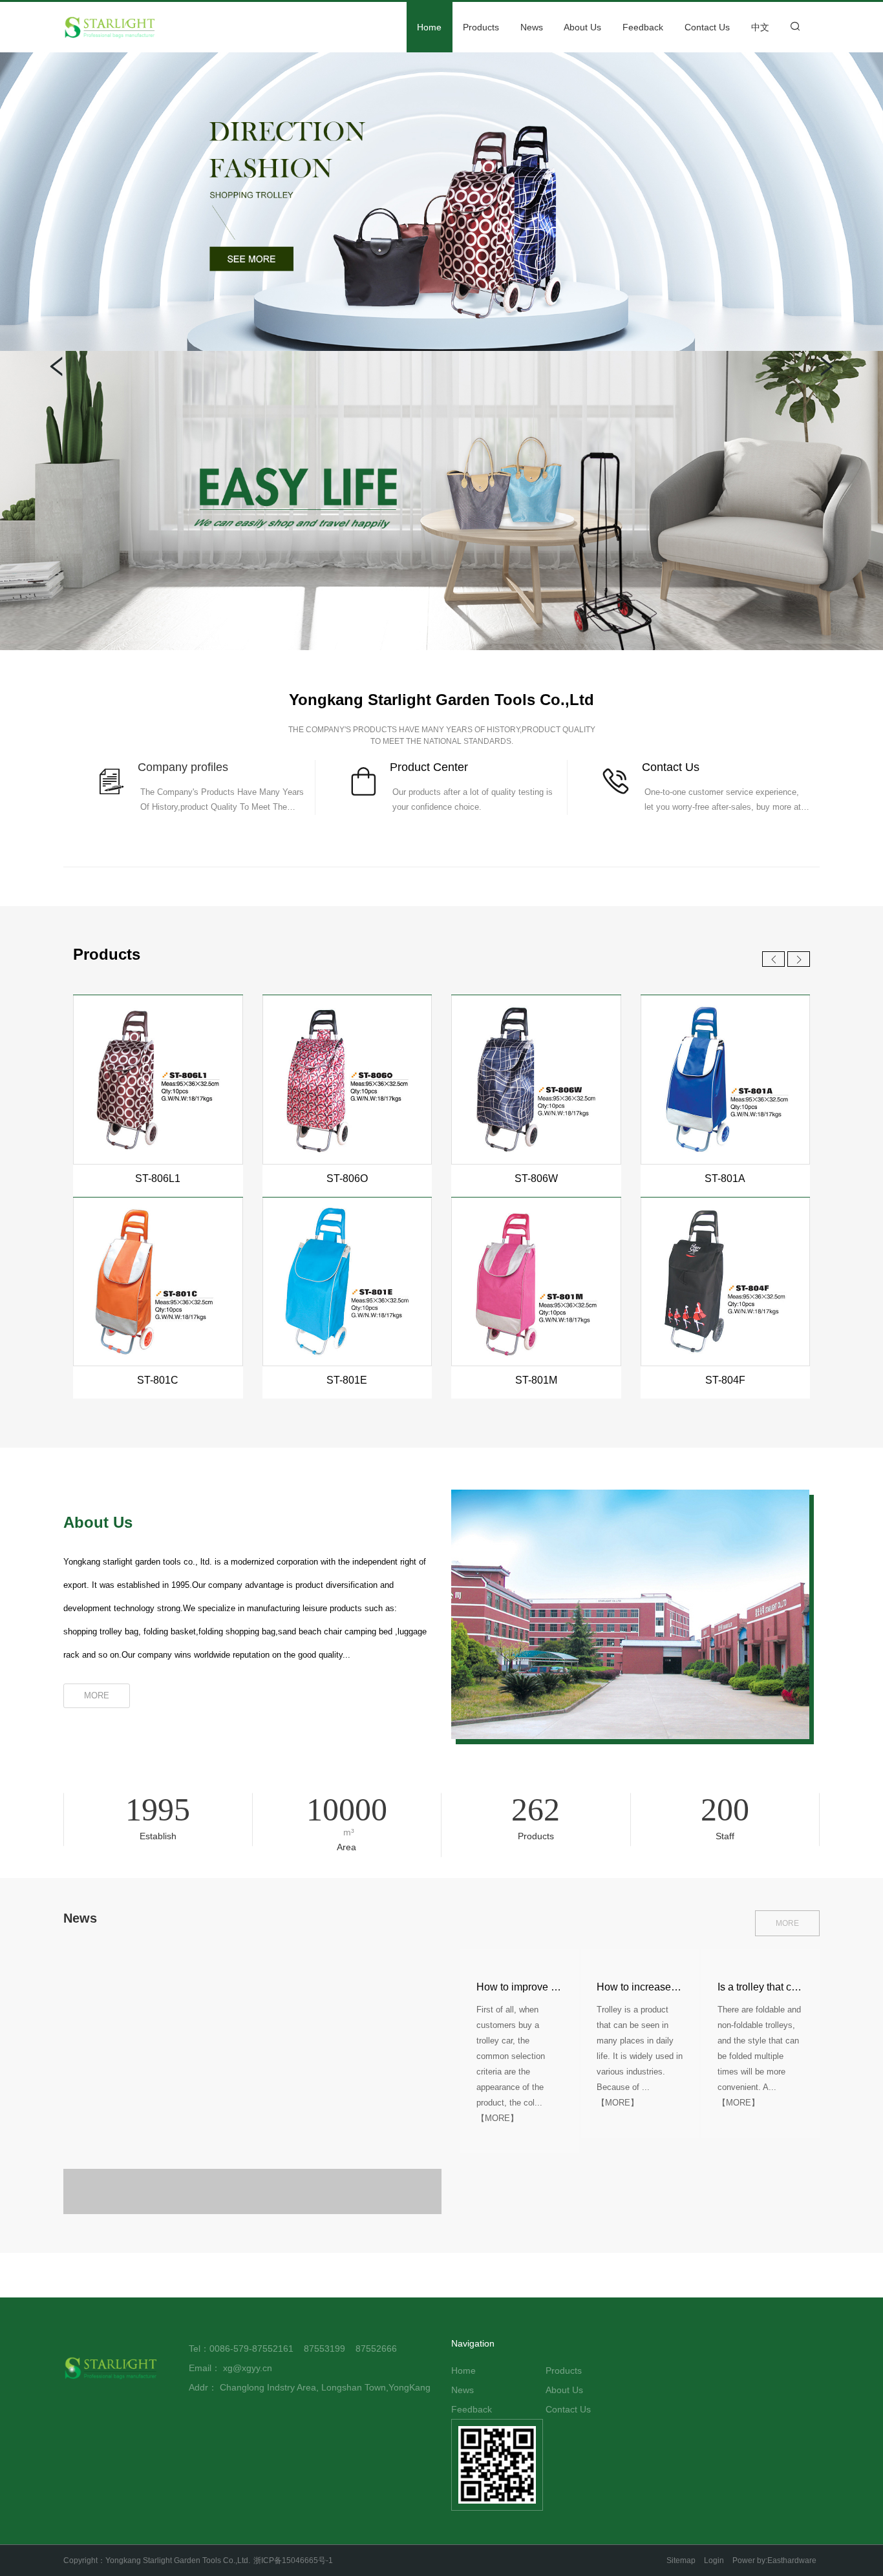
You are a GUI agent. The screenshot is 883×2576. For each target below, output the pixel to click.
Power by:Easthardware (774, 2560)
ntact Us (678, 767)
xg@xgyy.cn (248, 2368)
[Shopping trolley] (441, 202)
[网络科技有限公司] (112, 2368)
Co (649, 767)
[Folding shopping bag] (441, 500)
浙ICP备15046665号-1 (293, 2560)
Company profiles (183, 767)
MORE (787, 1923)
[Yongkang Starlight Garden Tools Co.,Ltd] (128, 27)
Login (714, 2560)
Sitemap (681, 2560)
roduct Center (433, 767)
